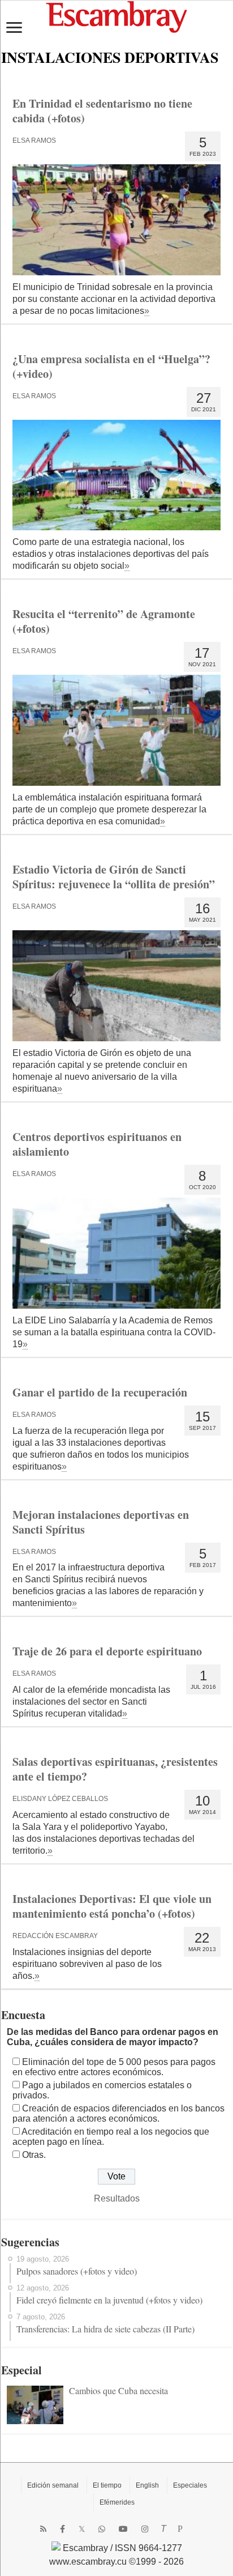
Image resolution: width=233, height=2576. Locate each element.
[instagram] (145, 2529)
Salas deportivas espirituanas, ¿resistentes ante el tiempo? (115, 1769)
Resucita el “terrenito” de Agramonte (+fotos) (104, 621)
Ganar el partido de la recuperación (100, 1392)
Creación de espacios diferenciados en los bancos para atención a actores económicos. (118, 2113)
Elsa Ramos (34, 140)
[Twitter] (82, 2529)
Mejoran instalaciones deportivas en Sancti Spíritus (101, 1522)
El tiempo (107, 2485)
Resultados (117, 2198)
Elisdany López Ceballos (60, 1799)
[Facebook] (62, 2529)
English (147, 2485)
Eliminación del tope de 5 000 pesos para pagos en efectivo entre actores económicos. (114, 2067)
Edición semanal (53, 2485)
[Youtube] (123, 2529)
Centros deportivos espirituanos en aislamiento (97, 1144)
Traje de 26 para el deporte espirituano (107, 1651)
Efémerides (117, 2502)
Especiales (190, 2485)
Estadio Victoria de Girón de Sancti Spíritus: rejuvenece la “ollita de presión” (114, 877)
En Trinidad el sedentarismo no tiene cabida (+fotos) (102, 111)
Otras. (34, 2155)
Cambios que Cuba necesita (118, 2390)
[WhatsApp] (102, 2529)
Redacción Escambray (55, 1936)
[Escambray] (116, 16)
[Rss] (43, 2529)
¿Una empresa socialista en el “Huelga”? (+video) (111, 366)
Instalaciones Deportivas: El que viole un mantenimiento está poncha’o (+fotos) (112, 1906)
